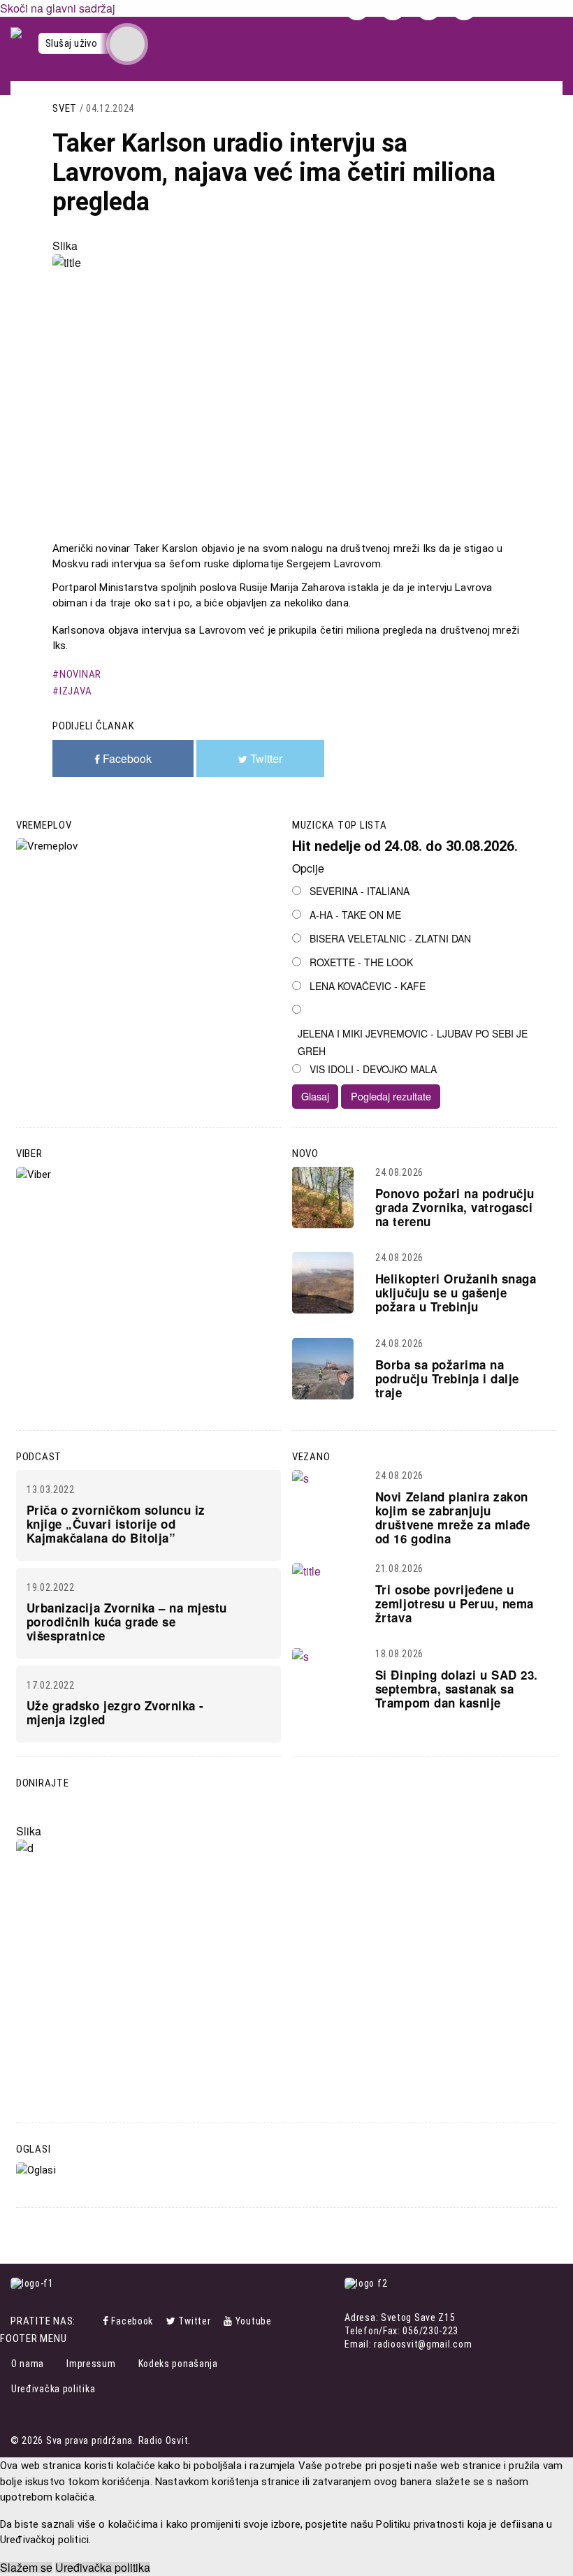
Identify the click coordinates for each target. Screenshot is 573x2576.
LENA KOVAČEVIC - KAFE (368, 986)
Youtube (254, 2321)
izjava (75, 691)
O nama (28, 2364)
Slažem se (26, 2568)
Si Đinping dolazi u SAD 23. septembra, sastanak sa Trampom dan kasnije (457, 1689)
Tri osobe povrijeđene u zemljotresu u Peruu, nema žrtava (455, 1603)
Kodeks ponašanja (178, 2364)
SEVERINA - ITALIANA (360, 891)
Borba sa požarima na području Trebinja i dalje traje (447, 1378)
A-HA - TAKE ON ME (355, 915)
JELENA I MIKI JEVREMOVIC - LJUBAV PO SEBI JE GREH (413, 1042)
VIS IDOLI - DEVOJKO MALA (373, 1069)
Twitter (194, 2321)
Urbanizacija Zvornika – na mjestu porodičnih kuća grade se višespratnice (127, 1622)
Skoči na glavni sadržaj (58, 8)
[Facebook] (107, 2321)
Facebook (132, 2321)
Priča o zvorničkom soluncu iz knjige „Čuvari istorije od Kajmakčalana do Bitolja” (116, 1524)
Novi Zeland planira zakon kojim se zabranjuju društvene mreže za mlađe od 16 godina (452, 1518)
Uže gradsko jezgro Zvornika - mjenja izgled (115, 1712)
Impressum (91, 2364)
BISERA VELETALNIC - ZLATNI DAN (390, 938)
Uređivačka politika (53, 2389)
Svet (65, 108)
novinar (80, 674)
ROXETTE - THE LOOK (361, 962)
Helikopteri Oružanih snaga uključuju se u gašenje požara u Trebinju (456, 1293)
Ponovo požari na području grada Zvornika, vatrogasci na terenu (455, 1207)
